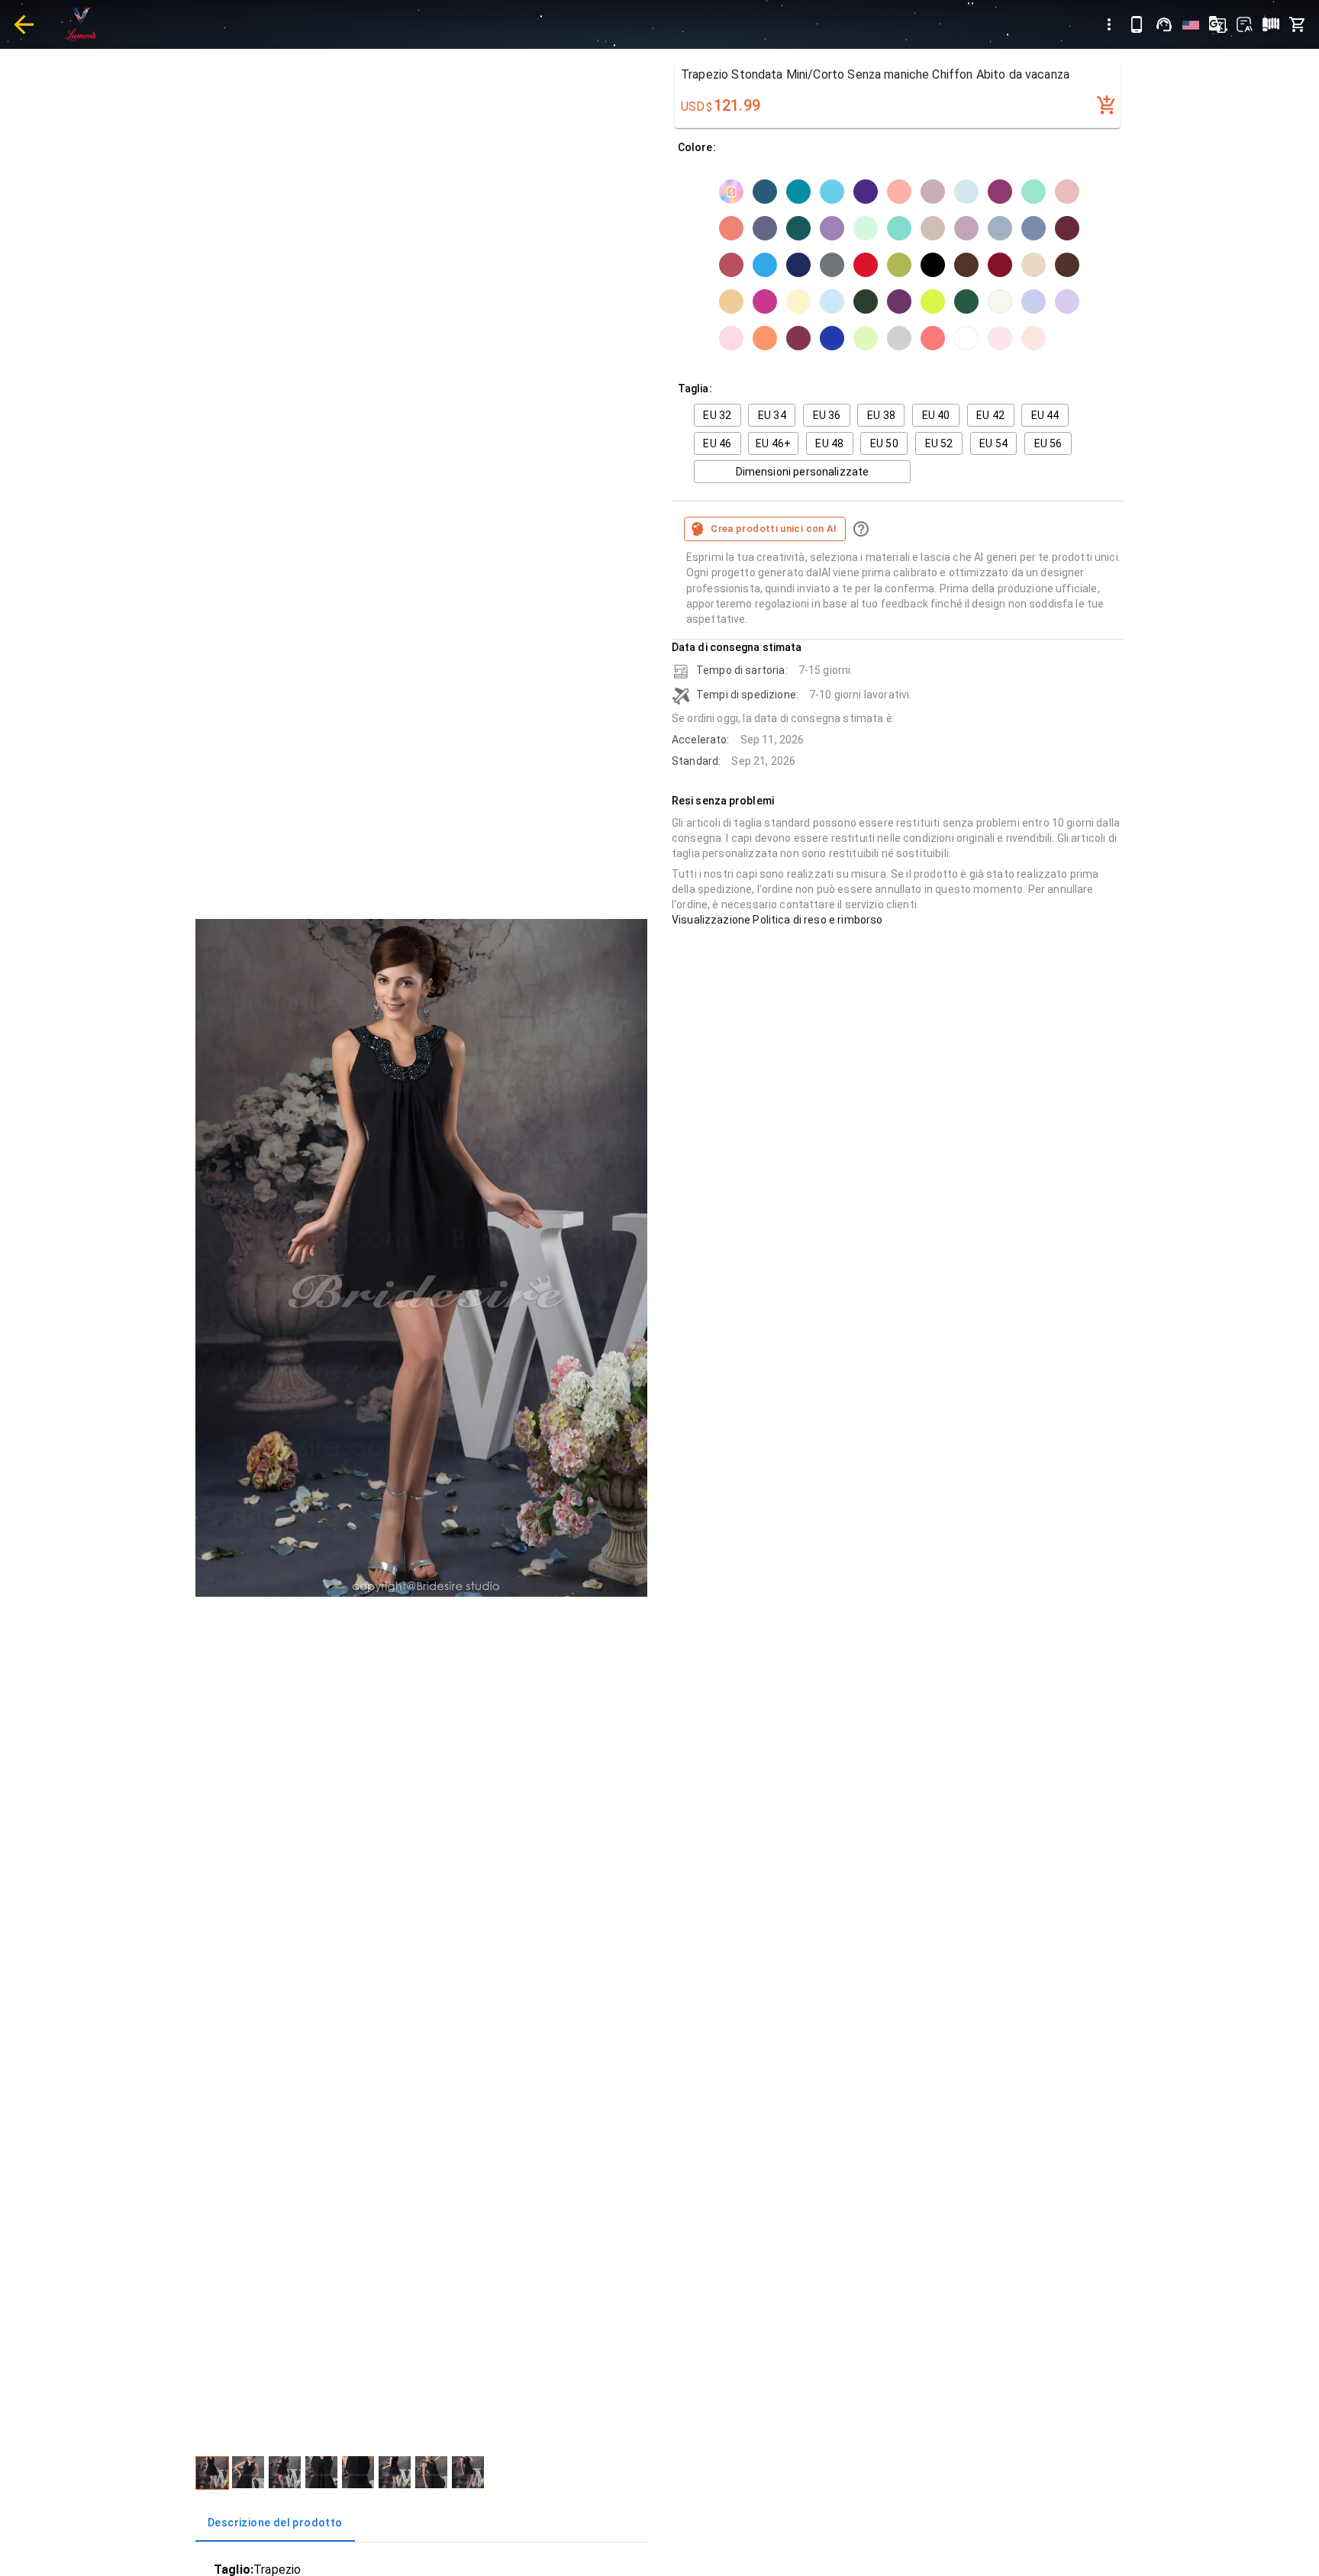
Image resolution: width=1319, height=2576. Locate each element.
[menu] (1109, 24)
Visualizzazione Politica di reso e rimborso (777, 920)
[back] (24, 24)
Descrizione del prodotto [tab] (275, 2523)
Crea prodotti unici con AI (774, 529)
